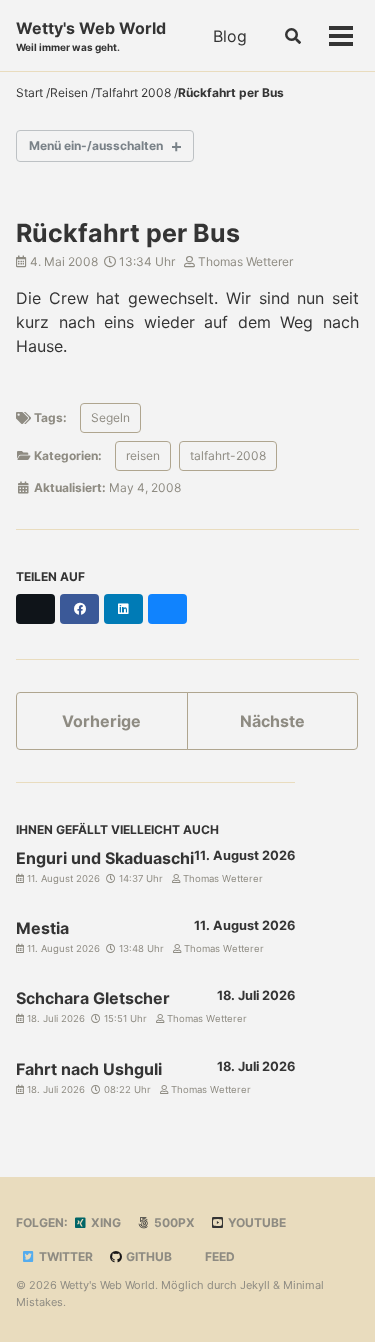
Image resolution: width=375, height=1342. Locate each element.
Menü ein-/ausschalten (96, 145)
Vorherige (101, 721)
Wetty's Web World (91, 35)
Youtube (255, 1222)
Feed (218, 1256)
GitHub (147, 1256)
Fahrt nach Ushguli (89, 1069)
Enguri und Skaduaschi (105, 858)
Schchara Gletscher (93, 998)
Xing (104, 1222)
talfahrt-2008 (228, 455)
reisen (143, 455)
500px (173, 1222)
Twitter (64, 1256)
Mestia (42, 928)
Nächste (272, 721)
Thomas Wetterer (244, 261)
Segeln (110, 417)
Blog (230, 36)
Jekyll (255, 1285)
